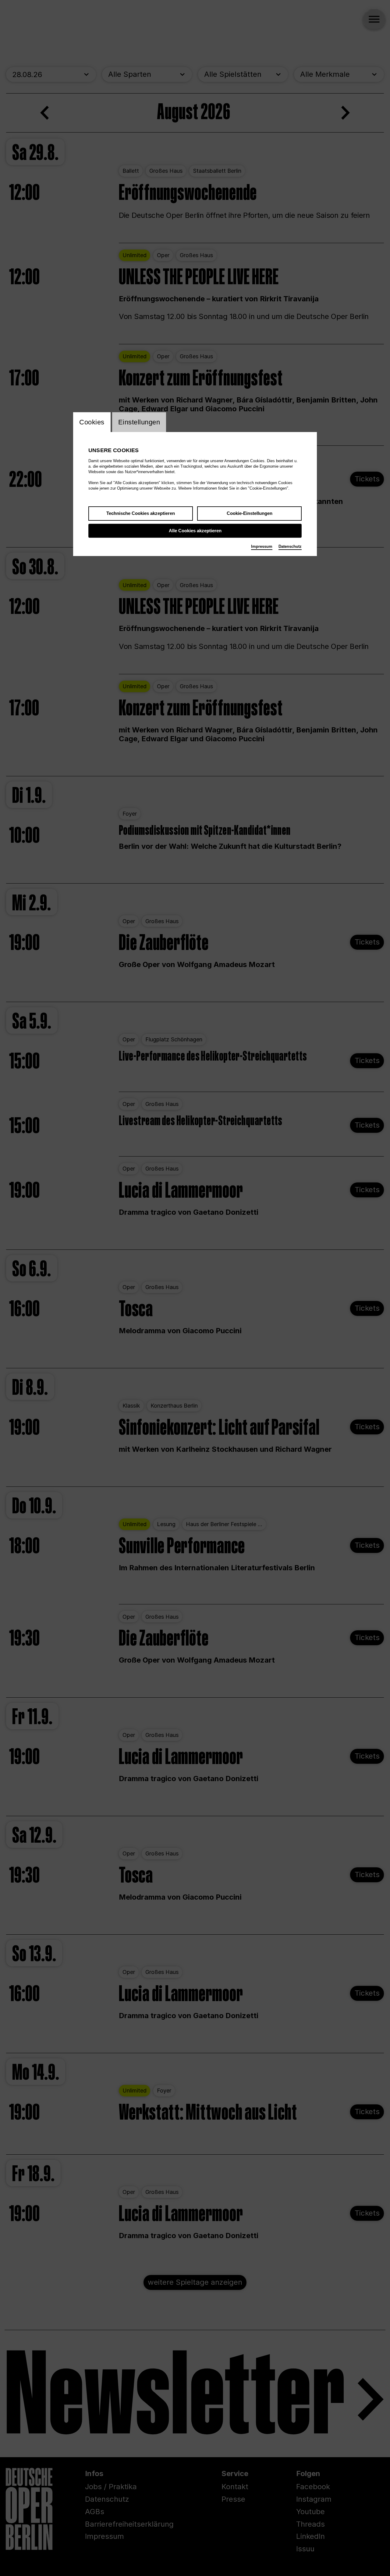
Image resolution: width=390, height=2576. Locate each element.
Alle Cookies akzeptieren (195, 531)
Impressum (262, 546)
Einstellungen (139, 422)
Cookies (92, 422)
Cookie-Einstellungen (250, 513)
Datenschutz (290, 546)
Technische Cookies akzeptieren (141, 513)
